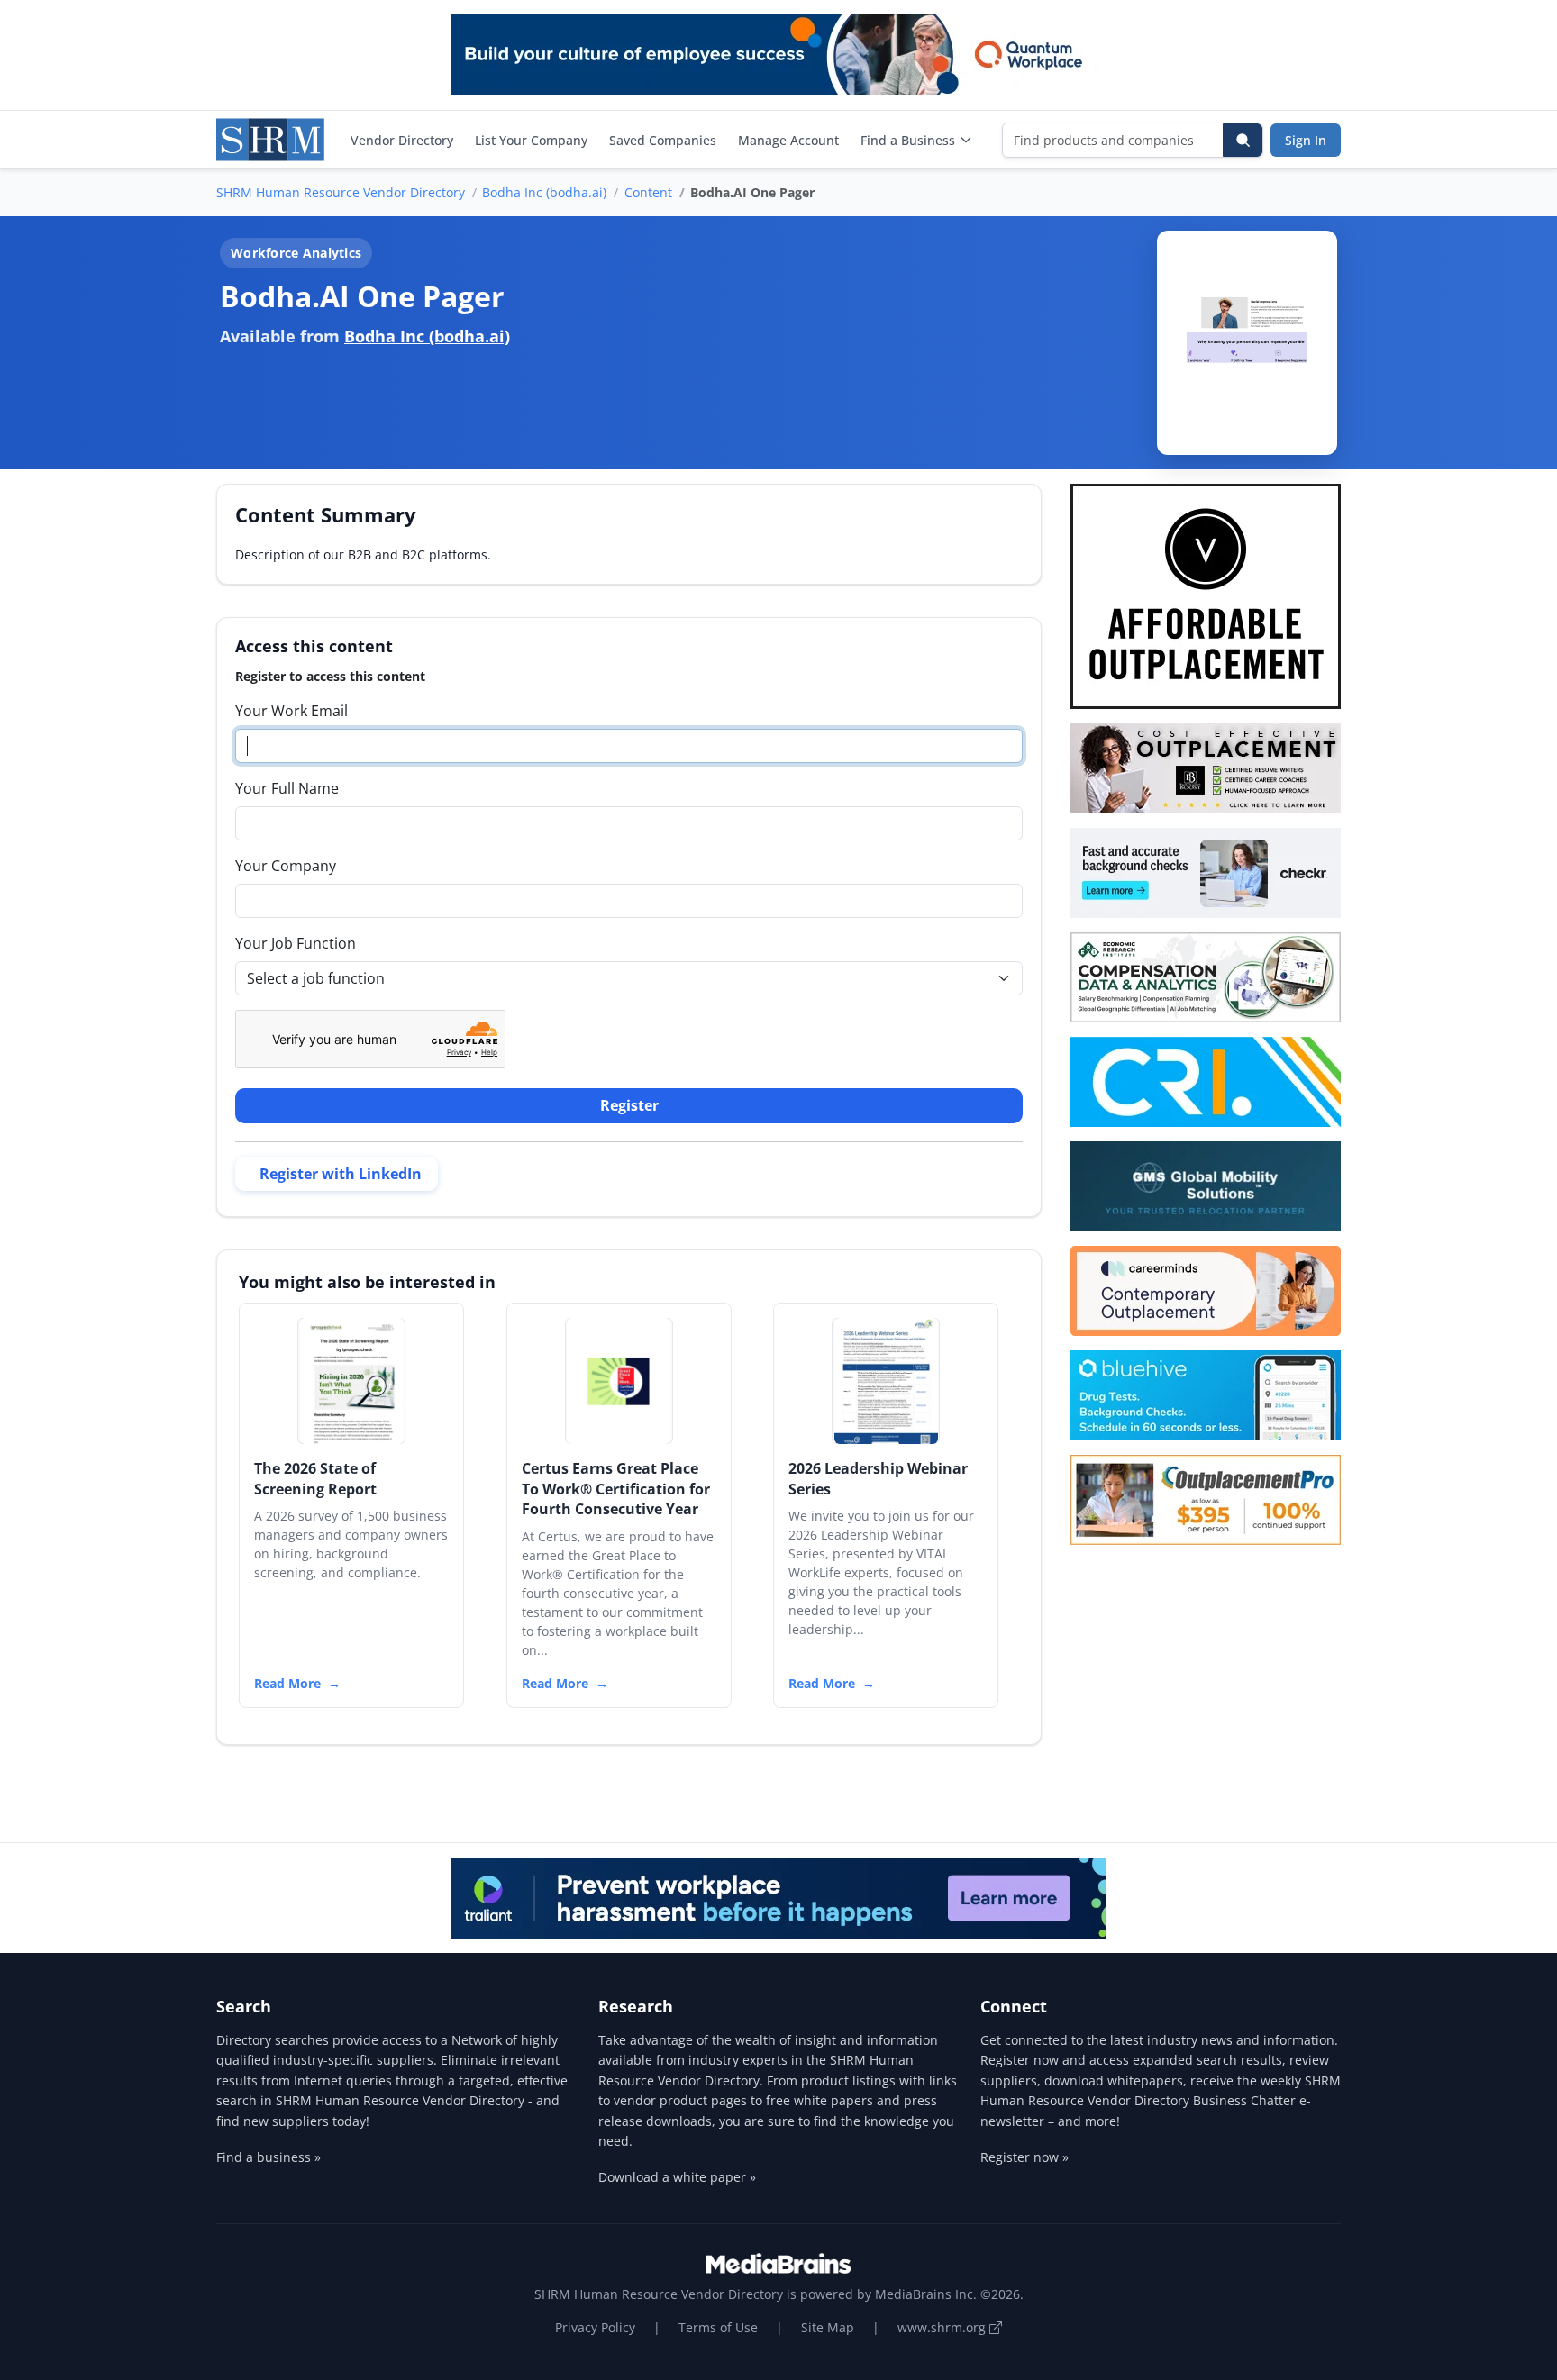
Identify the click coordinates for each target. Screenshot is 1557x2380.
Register (629, 1105)
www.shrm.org (943, 2327)
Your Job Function (296, 943)
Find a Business (908, 140)
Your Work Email (291, 711)
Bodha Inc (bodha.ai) (544, 192)
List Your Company (531, 140)
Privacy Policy (595, 2327)
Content (648, 192)
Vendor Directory (402, 140)
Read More (287, 1683)
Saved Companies (663, 140)
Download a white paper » (677, 2177)
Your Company (286, 866)
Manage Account (788, 140)
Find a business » (269, 2157)
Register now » (1024, 2157)
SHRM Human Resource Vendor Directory (341, 192)
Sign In (1306, 140)
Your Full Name (287, 788)
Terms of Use (718, 2327)
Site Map (828, 2327)
